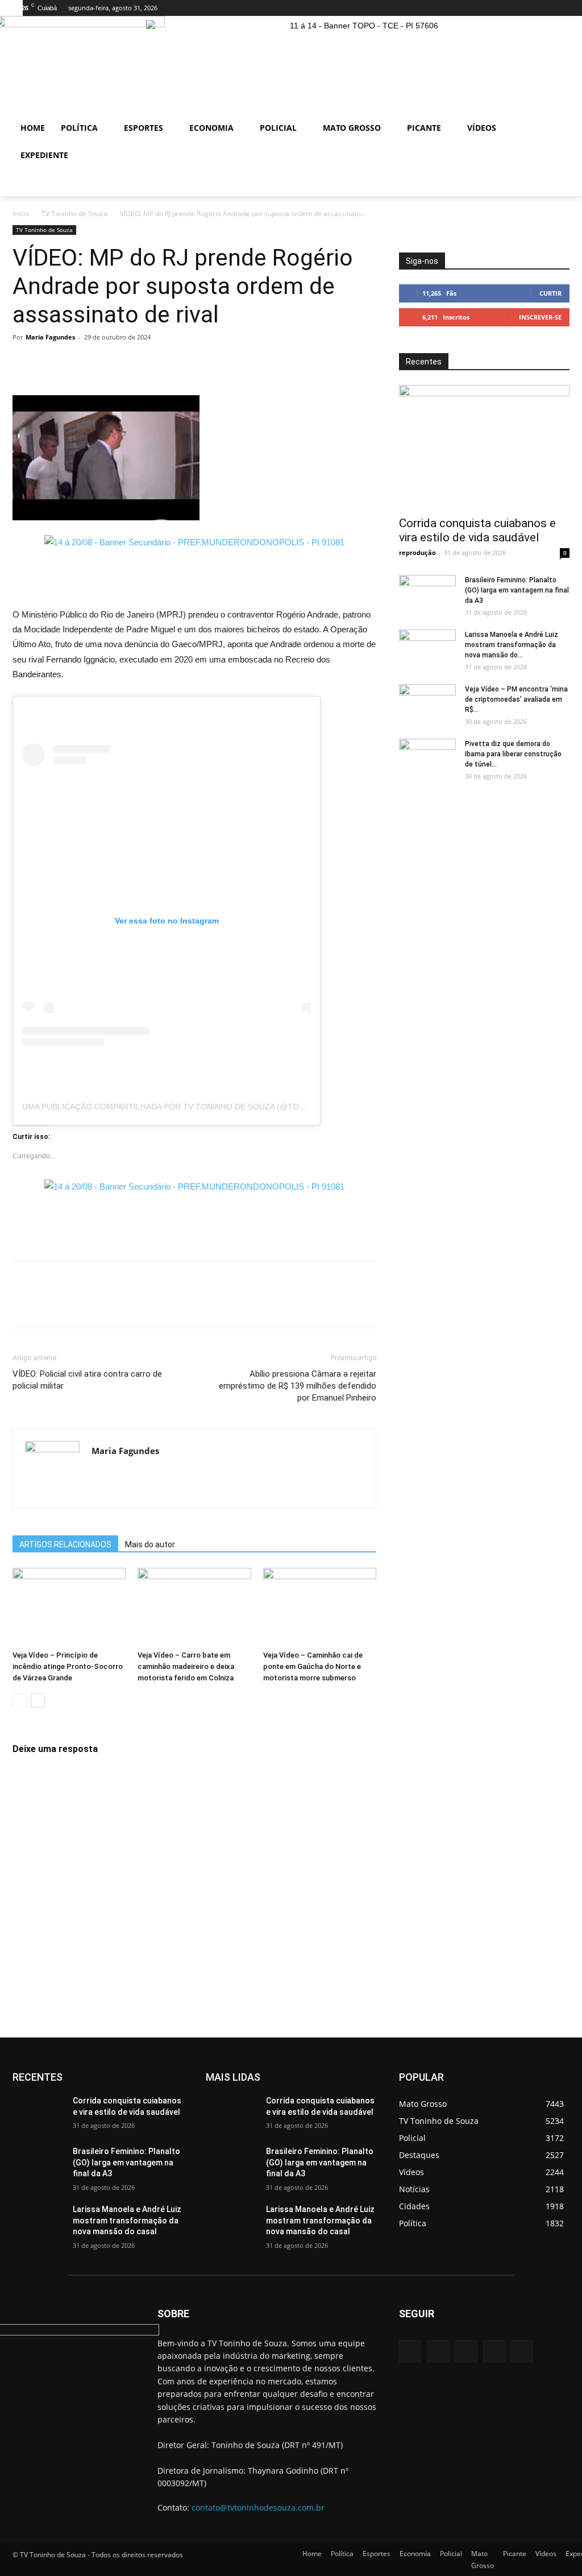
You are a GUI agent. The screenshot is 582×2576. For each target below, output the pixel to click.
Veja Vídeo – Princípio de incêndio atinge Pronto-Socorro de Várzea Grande (68, 1666)
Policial (451, 2554)
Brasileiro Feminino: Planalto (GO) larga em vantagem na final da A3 (517, 590)
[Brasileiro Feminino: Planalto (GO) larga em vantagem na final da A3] (427, 595)
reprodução (417, 552)
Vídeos (546, 2554)
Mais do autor (150, 1544)
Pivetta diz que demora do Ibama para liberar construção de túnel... (513, 754)
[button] (556, 183)
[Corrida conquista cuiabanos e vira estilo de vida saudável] (484, 447)
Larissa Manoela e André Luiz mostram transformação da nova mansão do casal (127, 2220)
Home (312, 2554)
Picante (515, 2554)
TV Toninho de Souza (74, 214)
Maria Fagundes (50, 337)
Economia (415, 2554)
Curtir (550, 293)
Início (21, 214)
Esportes (377, 2554)
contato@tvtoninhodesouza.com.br (258, 2507)
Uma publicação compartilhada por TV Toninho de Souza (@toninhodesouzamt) (200, 1107)
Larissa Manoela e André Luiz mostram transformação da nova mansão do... (512, 645)
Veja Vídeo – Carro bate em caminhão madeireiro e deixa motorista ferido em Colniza (186, 1666)
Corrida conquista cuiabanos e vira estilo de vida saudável (477, 530)
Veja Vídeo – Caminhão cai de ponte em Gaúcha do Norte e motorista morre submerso (313, 1666)
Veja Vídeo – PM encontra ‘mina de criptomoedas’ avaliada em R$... (516, 699)
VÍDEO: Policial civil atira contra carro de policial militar (87, 1380)
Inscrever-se (540, 317)
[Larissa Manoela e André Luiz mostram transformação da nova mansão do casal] (427, 649)
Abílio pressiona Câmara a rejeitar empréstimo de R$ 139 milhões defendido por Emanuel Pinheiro (298, 1386)
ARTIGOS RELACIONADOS (65, 1544)
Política (342, 2554)
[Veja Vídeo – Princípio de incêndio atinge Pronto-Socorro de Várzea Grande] (69, 1607)
